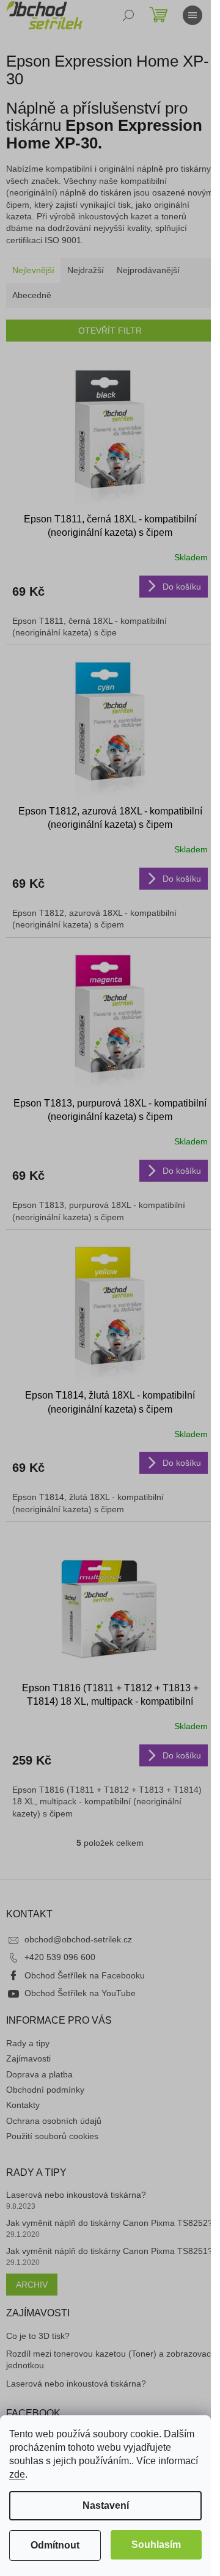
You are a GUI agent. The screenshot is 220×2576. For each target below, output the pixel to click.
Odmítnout (55, 2545)
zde (17, 2474)
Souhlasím (156, 2545)
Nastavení (106, 2505)
